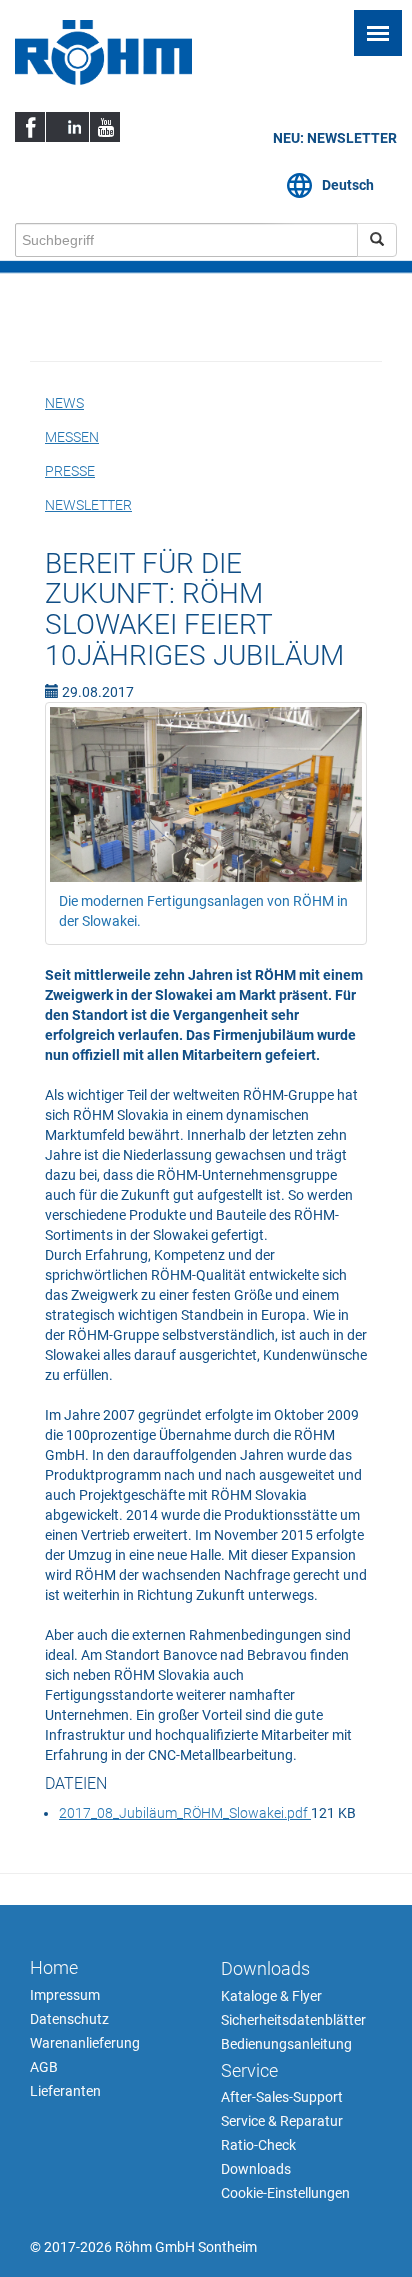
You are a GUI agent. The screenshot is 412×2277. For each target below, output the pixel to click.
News (64, 403)
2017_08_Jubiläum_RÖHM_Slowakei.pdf (185, 1813)
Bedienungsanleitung (286, 2044)
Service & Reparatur (282, 2121)
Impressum (65, 1995)
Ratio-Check (258, 2145)
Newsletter (88, 505)
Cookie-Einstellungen (285, 2193)
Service (249, 2070)
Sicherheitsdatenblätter (293, 2020)
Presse (70, 471)
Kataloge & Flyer (271, 1996)
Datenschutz (69, 2019)
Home (54, 1967)
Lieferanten (65, 2091)
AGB (44, 2067)
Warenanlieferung (85, 2043)
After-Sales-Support (282, 2097)
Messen (72, 437)
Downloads (265, 1968)
